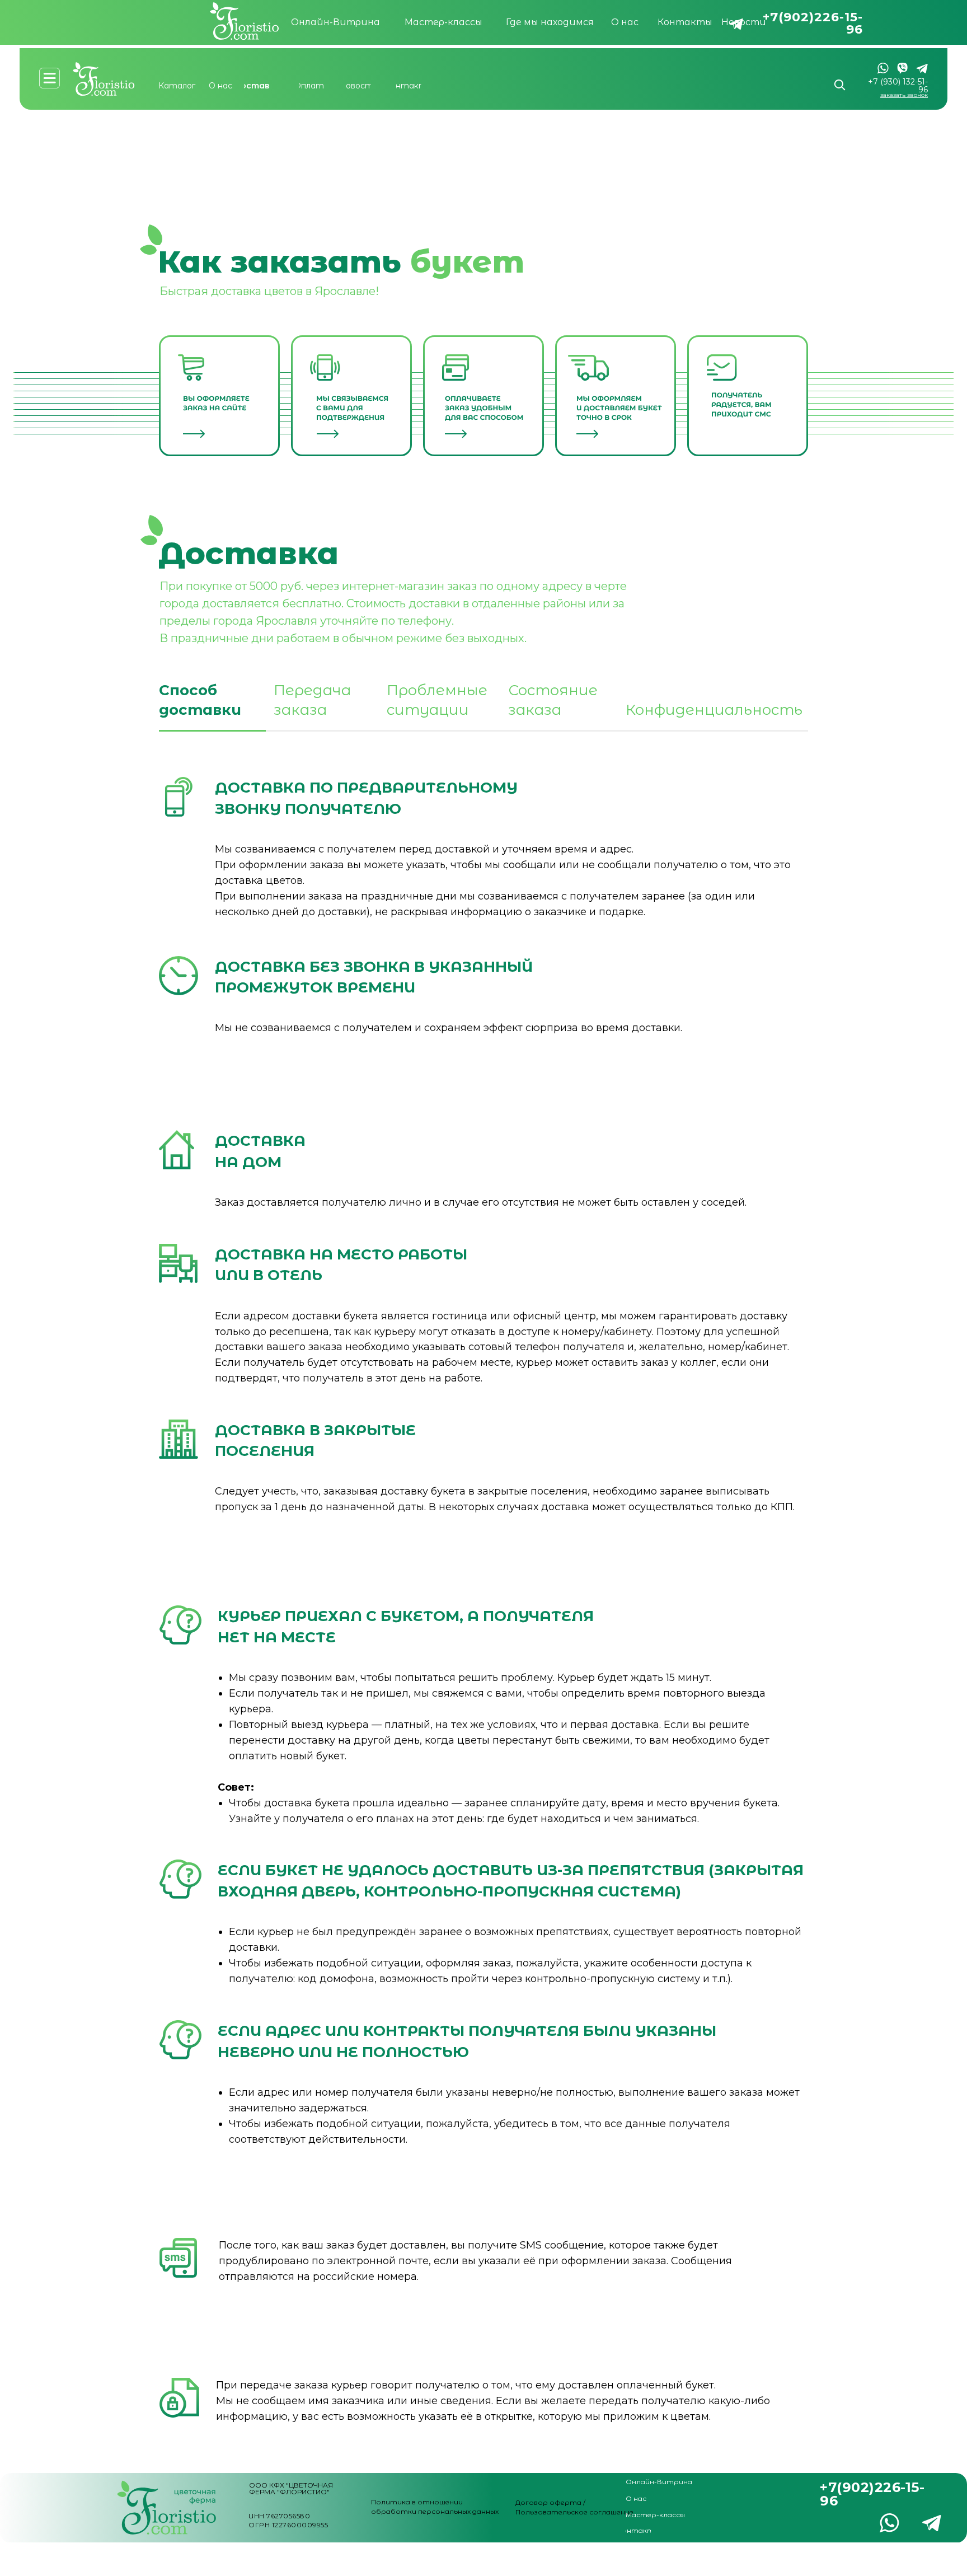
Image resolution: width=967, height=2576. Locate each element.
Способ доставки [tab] (200, 700)
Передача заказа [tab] (312, 700)
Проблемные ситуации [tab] (437, 700)
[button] (904, 95)
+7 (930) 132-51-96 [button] (898, 86)
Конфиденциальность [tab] (714, 710)
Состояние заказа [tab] (553, 700)
